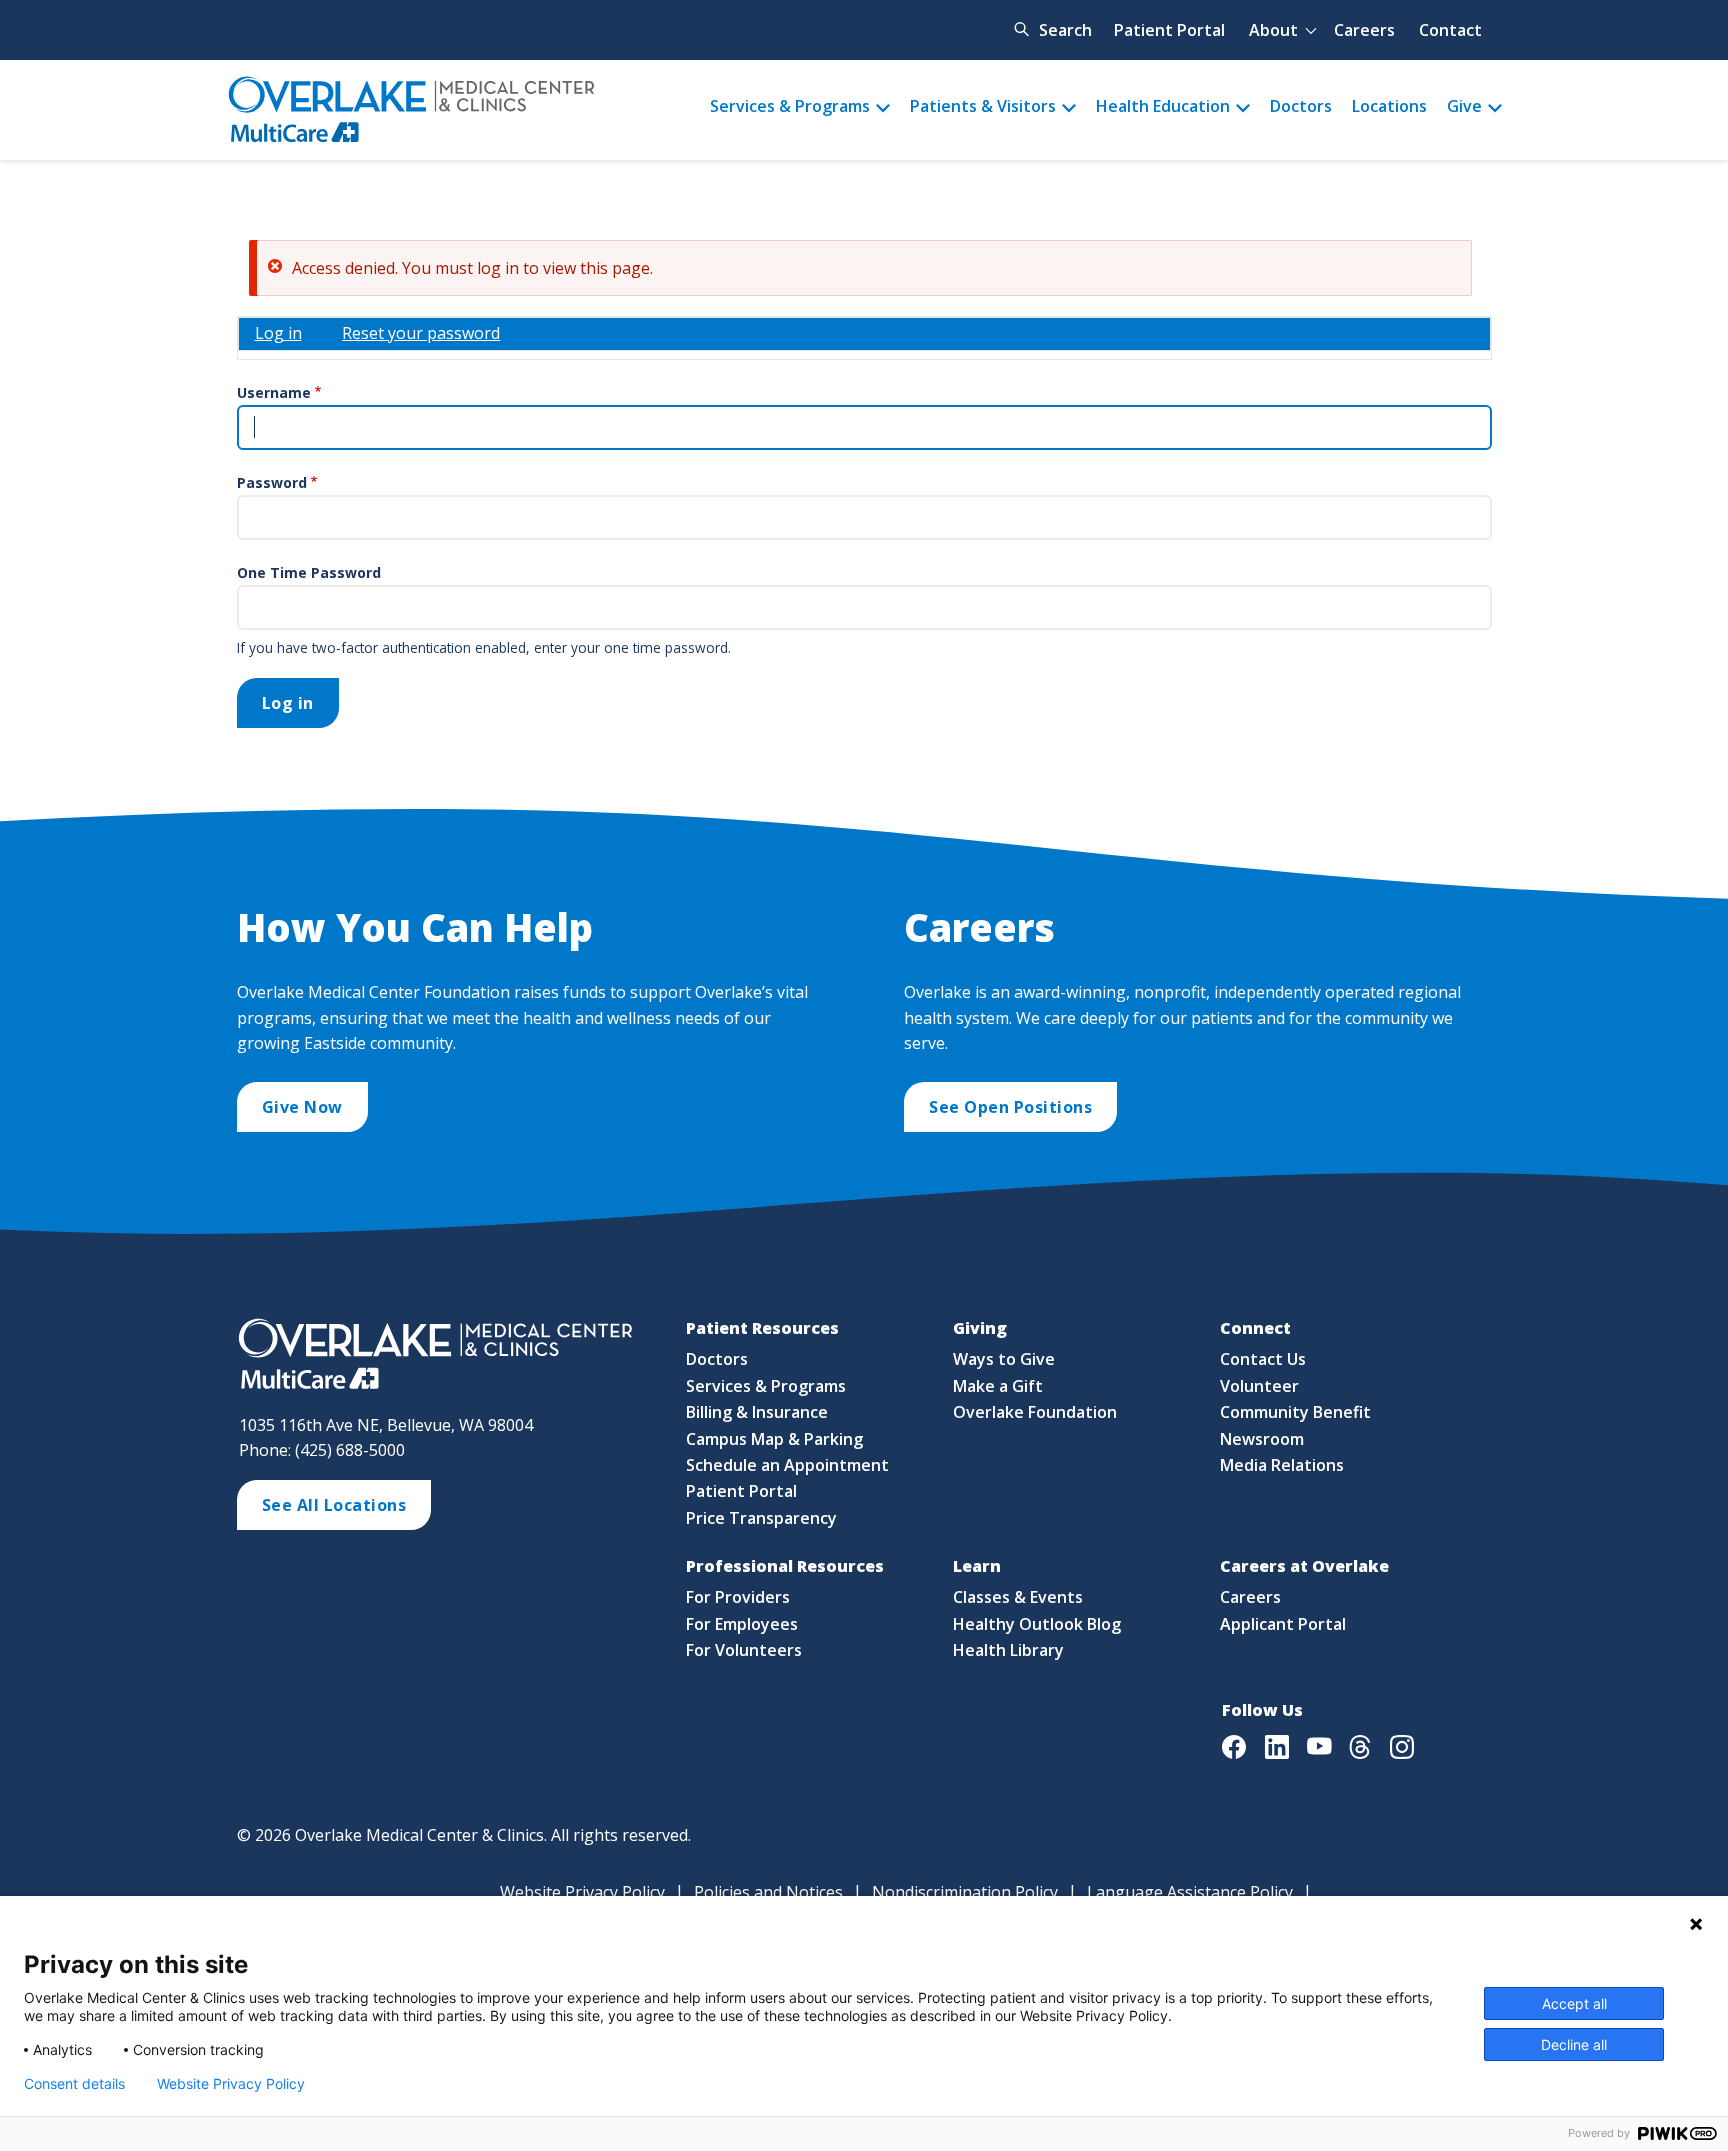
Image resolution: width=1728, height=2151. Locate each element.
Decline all (1574, 2044)
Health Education (1163, 106)
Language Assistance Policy (1190, 1892)
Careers (1364, 30)
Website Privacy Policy (582, 1892)
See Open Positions (1010, 1107)
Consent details (74, 2084)
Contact (1450, 30)
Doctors (1301, 106)
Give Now (302, 1107)
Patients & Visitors (983, 106)
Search (1065, 30)
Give (1464, 106)
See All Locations (334, 1505)
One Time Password (309, 572)
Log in (278, 333)
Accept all (1574, 2003)
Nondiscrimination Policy (965, 1892)
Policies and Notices (768, 1892)
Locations (1389, 106)
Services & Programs (790, 106)
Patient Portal (1169, 30)
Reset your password (421, 333)
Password (272, 482)
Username (274, 392)
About (1273, 30)
